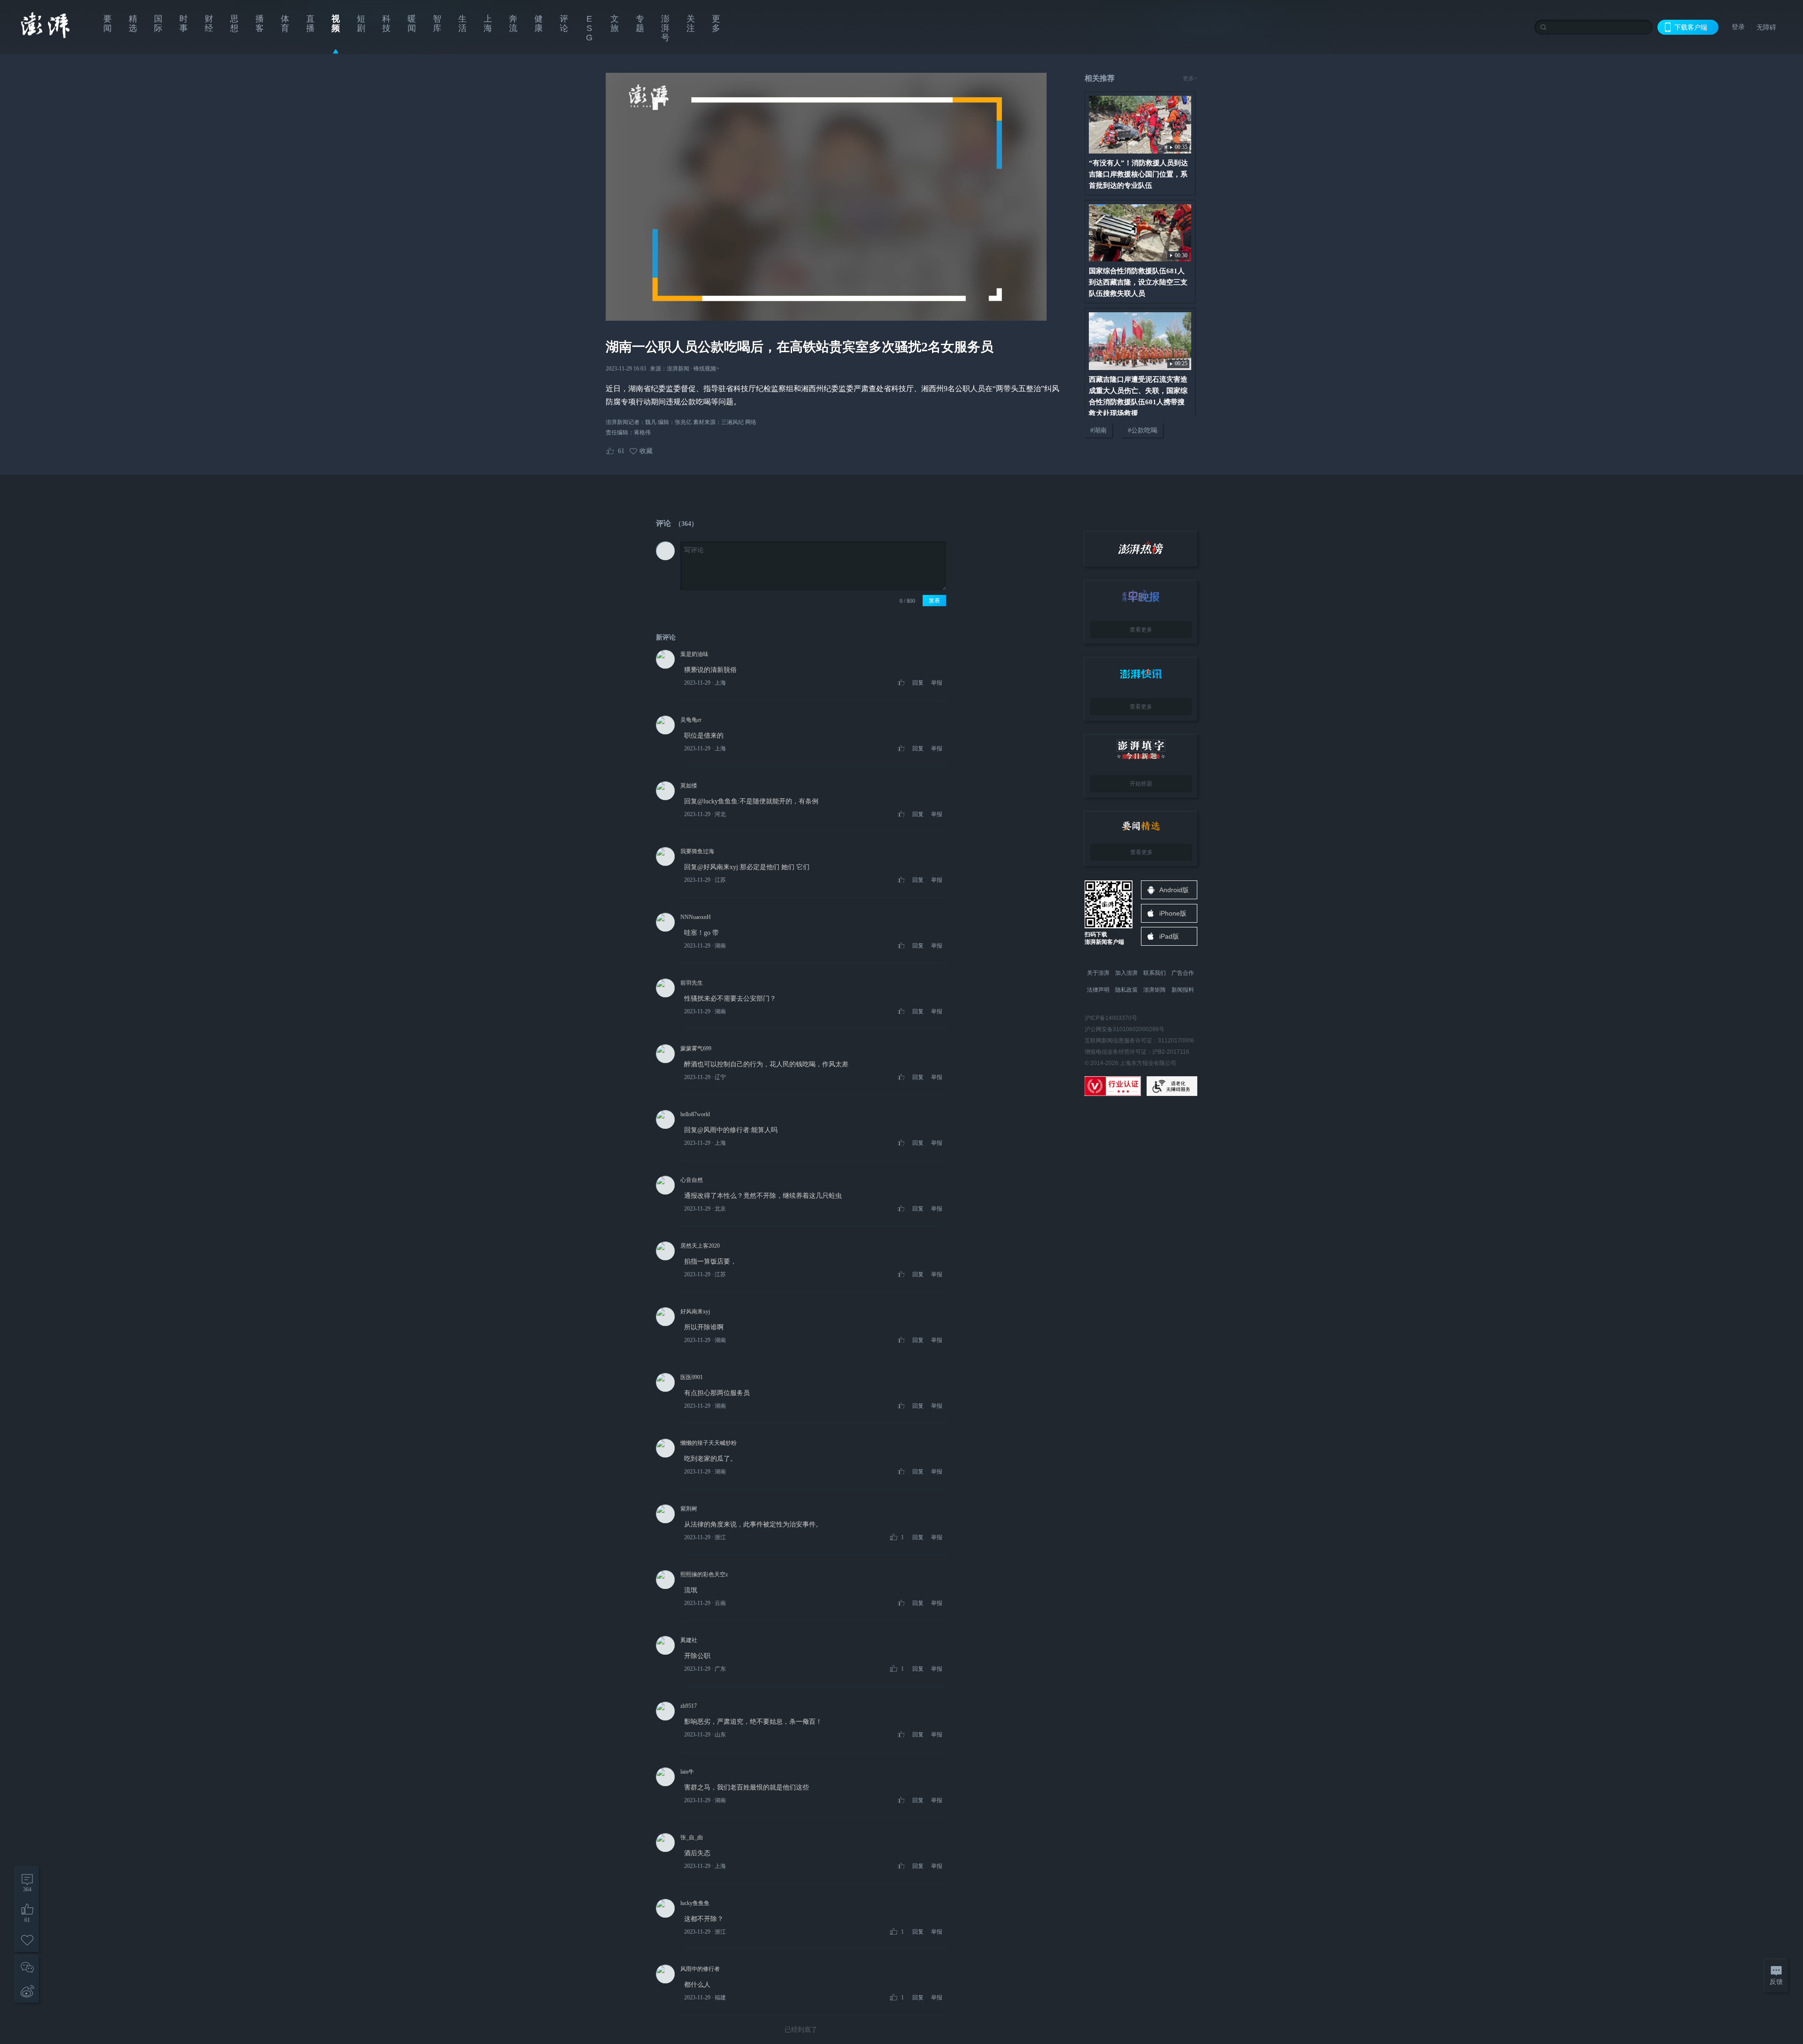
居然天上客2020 (700, 1246)
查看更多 (1141, 630)
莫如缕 (689, 786)
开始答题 (1141, 784)
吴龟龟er (691, 720)
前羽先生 (692, 983)
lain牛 (687, 1772)
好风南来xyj (695, 1311)
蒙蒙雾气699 (696, 1049)
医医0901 (692, 1377)
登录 (1738, 27)
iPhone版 (1173, 913)
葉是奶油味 (694, 654)
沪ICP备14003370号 (1111, 1018)
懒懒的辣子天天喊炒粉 (709, 1443)
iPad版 (1169, 936)
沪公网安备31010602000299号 (1125, 1029)
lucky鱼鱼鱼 (695, 1903)
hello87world (695, 1114)
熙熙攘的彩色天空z (704, 1574)
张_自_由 (692, 1837)
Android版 (1174, 890)
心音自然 (692, 1180)
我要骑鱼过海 (697, 851)
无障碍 (1766, 27)
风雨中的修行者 (700, 1969)
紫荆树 (689, 1509)
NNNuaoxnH (696, 917)
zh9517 (689, 1706)
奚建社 (689, 1640)
